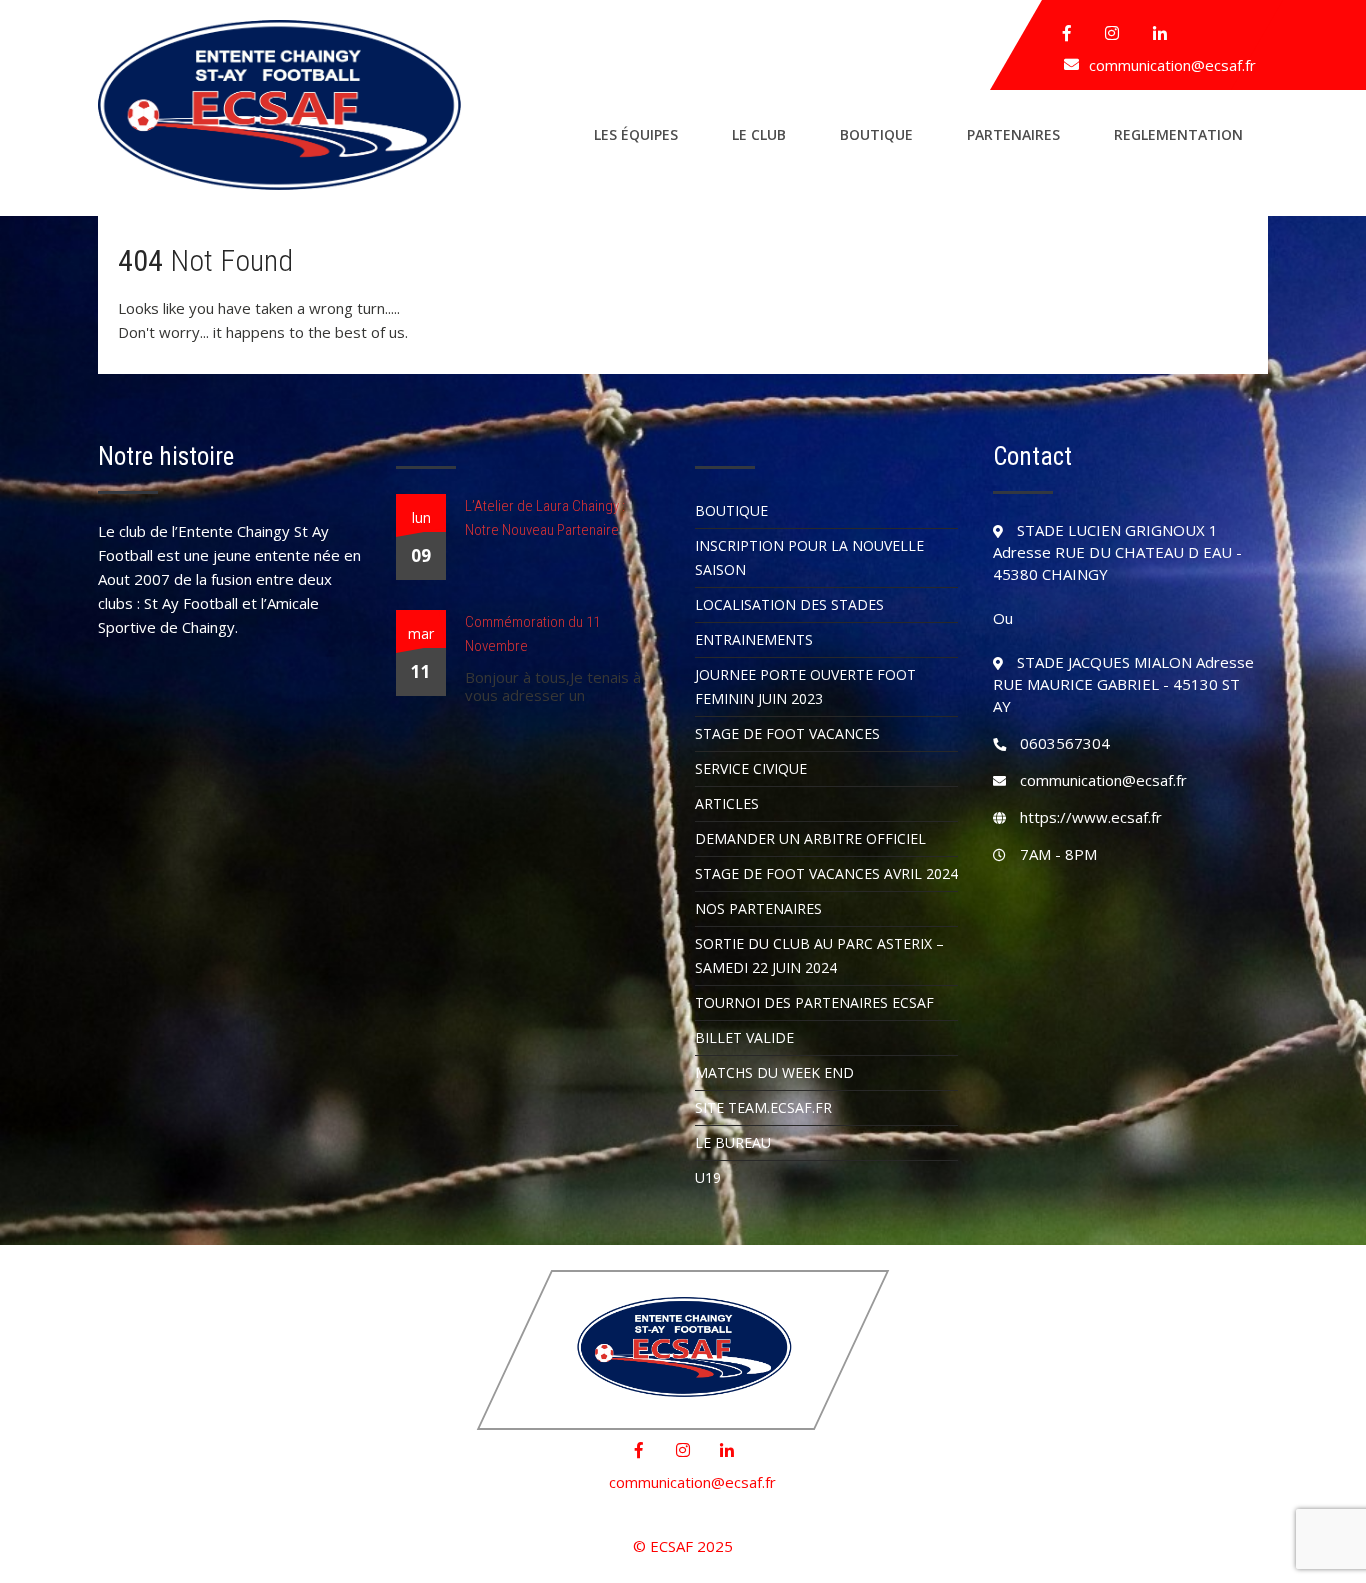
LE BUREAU (733, 1142)
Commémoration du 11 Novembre (532, 634)
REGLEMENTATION (1178, 134)
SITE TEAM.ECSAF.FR (763, 1107)
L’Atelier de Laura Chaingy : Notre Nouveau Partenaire (545, 518)
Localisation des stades (789, 604)
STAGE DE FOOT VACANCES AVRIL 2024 (826, 873)
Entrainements (754, 639)
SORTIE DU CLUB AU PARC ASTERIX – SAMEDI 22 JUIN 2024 (819, 955)
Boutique (876, 134)
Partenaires (1013, 134)
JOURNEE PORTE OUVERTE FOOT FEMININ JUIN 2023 (805, 686)
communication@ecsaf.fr (1172, 65)
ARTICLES (727, 803)
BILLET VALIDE (744, 1037)
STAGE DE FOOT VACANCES (787, 733)
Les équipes (636, 134)
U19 (708, 1177)
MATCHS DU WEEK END (774, 1072)
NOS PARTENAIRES (758, 908)
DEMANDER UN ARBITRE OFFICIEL (810, 838)
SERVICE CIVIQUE (751, 768)
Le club (759, 134)
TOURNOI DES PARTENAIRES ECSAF (814, 1002)
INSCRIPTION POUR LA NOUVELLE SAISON (809, 557)
